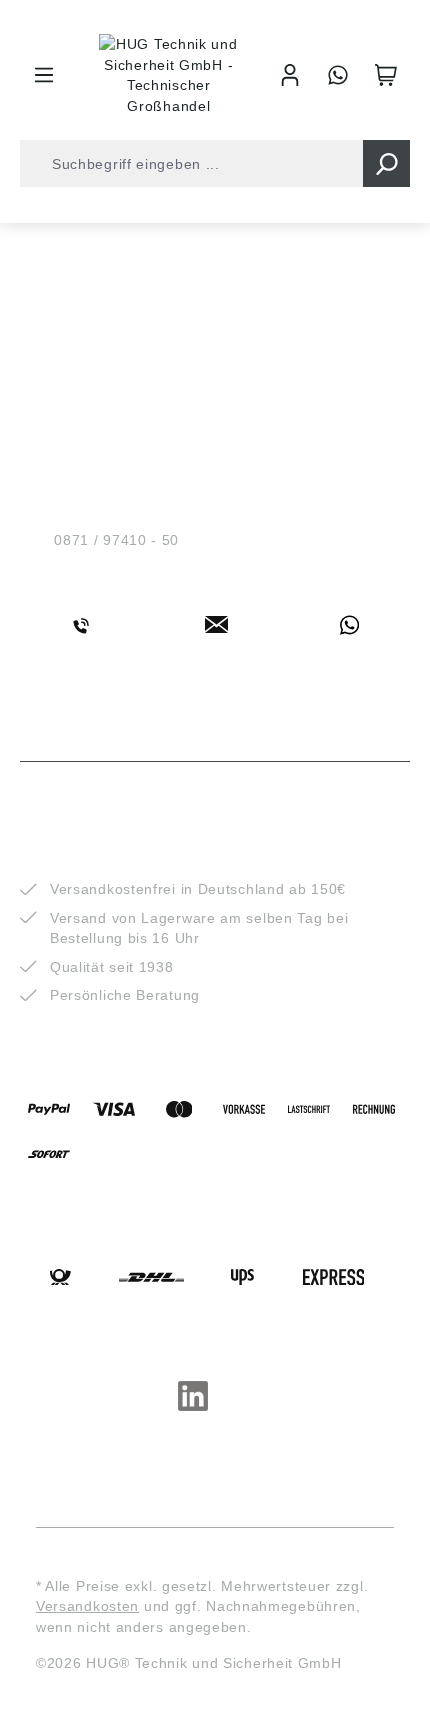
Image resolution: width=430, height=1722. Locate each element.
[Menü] (44, 75)
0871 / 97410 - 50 (116, 540)
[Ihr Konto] (290, 75)
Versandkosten (87, 1606)
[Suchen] (386, 163)
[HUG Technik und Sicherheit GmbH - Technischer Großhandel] (169, 75)
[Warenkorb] (386, 75)
